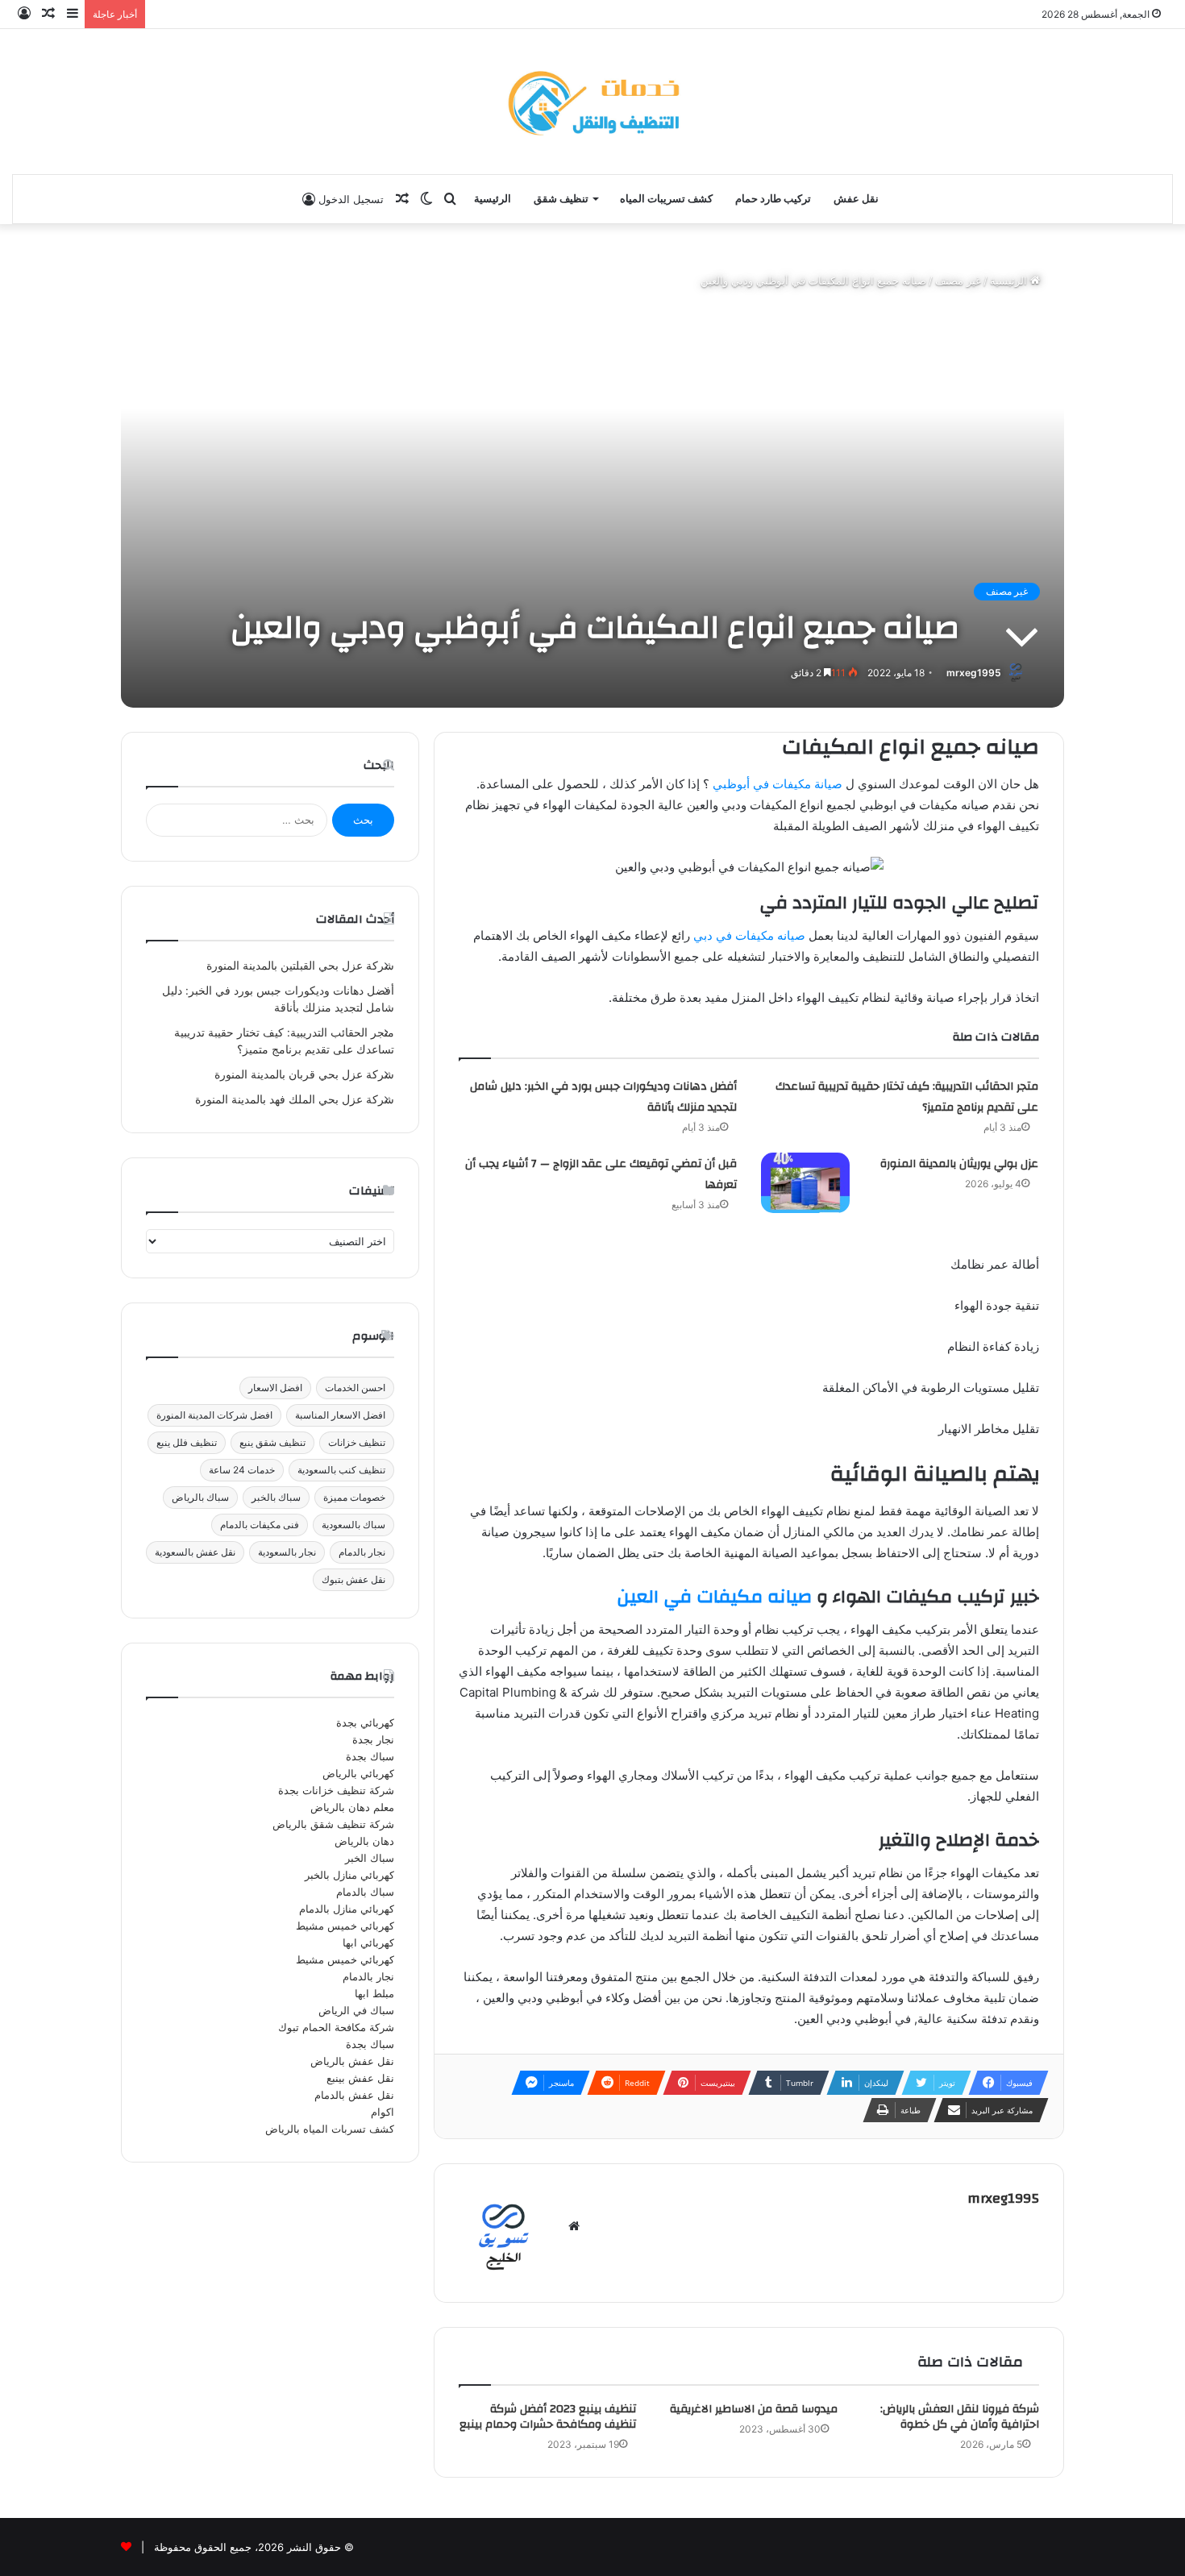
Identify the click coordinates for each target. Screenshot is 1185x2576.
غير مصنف (958, 280)
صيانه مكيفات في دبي (749, 935)
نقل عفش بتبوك (353, 1579)
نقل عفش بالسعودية (195, 1552)
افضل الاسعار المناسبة (340, 1415)
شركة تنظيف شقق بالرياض (333, 1824)
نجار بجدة (373, 1739)
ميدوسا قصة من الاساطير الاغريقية (754, 2409)
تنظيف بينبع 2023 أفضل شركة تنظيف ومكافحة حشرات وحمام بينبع (548, 2417)
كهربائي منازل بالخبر (349, 1875)
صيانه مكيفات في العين (714, 1597)
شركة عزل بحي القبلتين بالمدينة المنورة (300, 966)
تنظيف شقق (561, 199)
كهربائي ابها (368, 1942)
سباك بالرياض (200, 1497)
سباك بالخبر (276, 1497)
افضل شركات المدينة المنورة (214, 1415)
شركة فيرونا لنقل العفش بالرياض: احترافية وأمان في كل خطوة (960, 2417)
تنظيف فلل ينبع (187, 1442)
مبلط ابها (374, 1993)
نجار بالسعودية (287, 1552)
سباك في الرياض (356, 2010)
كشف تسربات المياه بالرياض (330, 2129)
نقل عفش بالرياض (352, 2061)
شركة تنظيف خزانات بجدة (336, 1790)
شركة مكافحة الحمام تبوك (336, 2027)
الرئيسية (493, 199)
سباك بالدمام (365, 1892)
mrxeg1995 (974, 673)
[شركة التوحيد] (592, 102)
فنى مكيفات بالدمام (260, 1525)
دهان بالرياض (364, 1841)
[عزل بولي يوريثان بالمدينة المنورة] (805, 1183)
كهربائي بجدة (365, 1722)
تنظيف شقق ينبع (272, 1442)
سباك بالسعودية (353, 1525)
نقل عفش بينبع (360, 2078)
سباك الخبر (370, 1858)
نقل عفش (856, 199)
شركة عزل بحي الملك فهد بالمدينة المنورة (295, 1099)
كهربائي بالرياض (358, 1773)
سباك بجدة (370, 1756)
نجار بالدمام (362, 1552)
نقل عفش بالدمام (354, 2095)
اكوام (383, 2112)
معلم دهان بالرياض (352, 1807)
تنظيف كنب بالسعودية (341, 1470)
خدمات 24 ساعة (242, 1470)
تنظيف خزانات (357, 1442)
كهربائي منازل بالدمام (347, 1909)
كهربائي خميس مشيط (345, 1926)
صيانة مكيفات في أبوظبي (778, 784)
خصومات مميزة (354, 1497)
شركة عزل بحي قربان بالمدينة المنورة (304, 1074)
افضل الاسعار (275, 1388)
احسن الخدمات (355, 1388)
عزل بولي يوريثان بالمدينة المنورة (959, 1164)
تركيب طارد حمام (773, 199)
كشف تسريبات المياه (666, 199)
